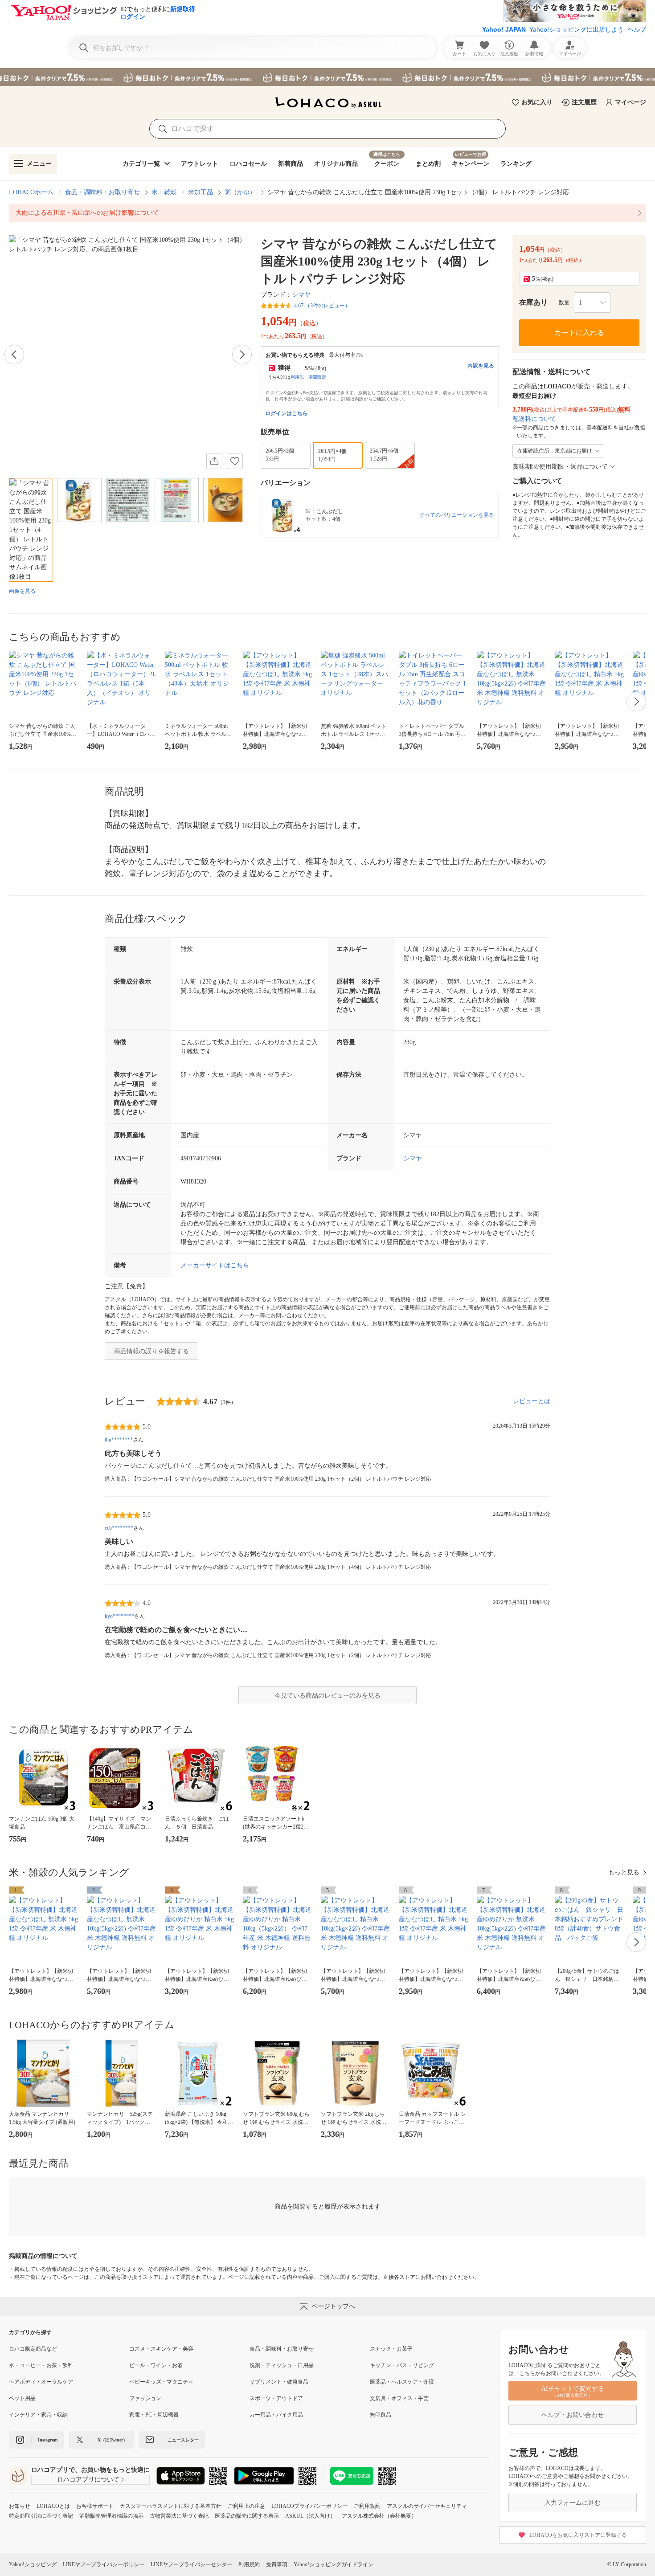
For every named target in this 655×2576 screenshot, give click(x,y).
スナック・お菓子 (391, 2349)
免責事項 (277, 2564)
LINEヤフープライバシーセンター (191, 2564)
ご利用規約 (367, 2506)
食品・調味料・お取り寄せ (102, 192)
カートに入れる (579, 333)
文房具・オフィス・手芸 (399, 2398)
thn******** (119, 1440)
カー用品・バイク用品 (276, 2415)
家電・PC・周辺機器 (154, 2415)
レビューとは (532, 1401)
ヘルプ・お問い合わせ (573, 2415)
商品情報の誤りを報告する (151, 1351)
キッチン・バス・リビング (402, 2365)
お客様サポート (95, 2506)
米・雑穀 (164, 192)
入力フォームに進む (573, 2503)
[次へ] (242, 355)
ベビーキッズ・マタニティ (161, 2382)
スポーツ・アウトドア (276, 2398)
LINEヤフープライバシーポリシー (104, 2564)
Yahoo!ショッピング (33, 2564)
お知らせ (20, 2506)
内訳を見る (481, 366)
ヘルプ (637, 29)
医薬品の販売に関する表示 (247, 2516)
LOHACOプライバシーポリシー (309, 2506)
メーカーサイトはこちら (215, 1265)
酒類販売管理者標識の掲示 (111, 2516)
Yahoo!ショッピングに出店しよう (577, 29)
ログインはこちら (287, 413)
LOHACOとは (53, 2506)
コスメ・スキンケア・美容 (161, 2349)
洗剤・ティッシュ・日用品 (282, 2365)
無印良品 (381, 2415)
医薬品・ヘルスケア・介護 (402, 2382)
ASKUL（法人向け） (310, 2516)
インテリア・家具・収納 (38, 2415)
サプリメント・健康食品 (279, 2382)
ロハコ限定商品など (33, 2349)
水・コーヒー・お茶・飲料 (41, 2365)
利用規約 (249, 2564)
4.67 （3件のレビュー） (322, 306)
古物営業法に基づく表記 (179, 2516)
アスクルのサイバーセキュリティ (427, 2506)
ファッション (145, 2398)
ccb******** (119, 1528)
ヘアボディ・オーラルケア (41, 2382)
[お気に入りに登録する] (235, 461)
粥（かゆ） (240, 192)
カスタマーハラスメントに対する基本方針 (171, 2506)
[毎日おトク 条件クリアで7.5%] (327, 77)
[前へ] (14, 355)
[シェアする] (214, 461)
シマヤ (301, 295)
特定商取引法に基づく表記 (41, 2516)
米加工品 (201, 192)
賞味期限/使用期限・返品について (560, 467)
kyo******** (119, 1616)
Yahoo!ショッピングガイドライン (334, 2564)
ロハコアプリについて (88, 2480)
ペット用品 (22, 2398)
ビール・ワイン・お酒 (156, 2365)
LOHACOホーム (31, 192)
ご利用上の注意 (246, 2506)
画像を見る (22, 591)
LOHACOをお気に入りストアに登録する (578, 2535)
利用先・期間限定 (308, 377)
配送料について (534, 419)
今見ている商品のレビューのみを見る (327, 1696)
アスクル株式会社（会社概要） (379, 2516)
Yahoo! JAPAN (504, 29)
